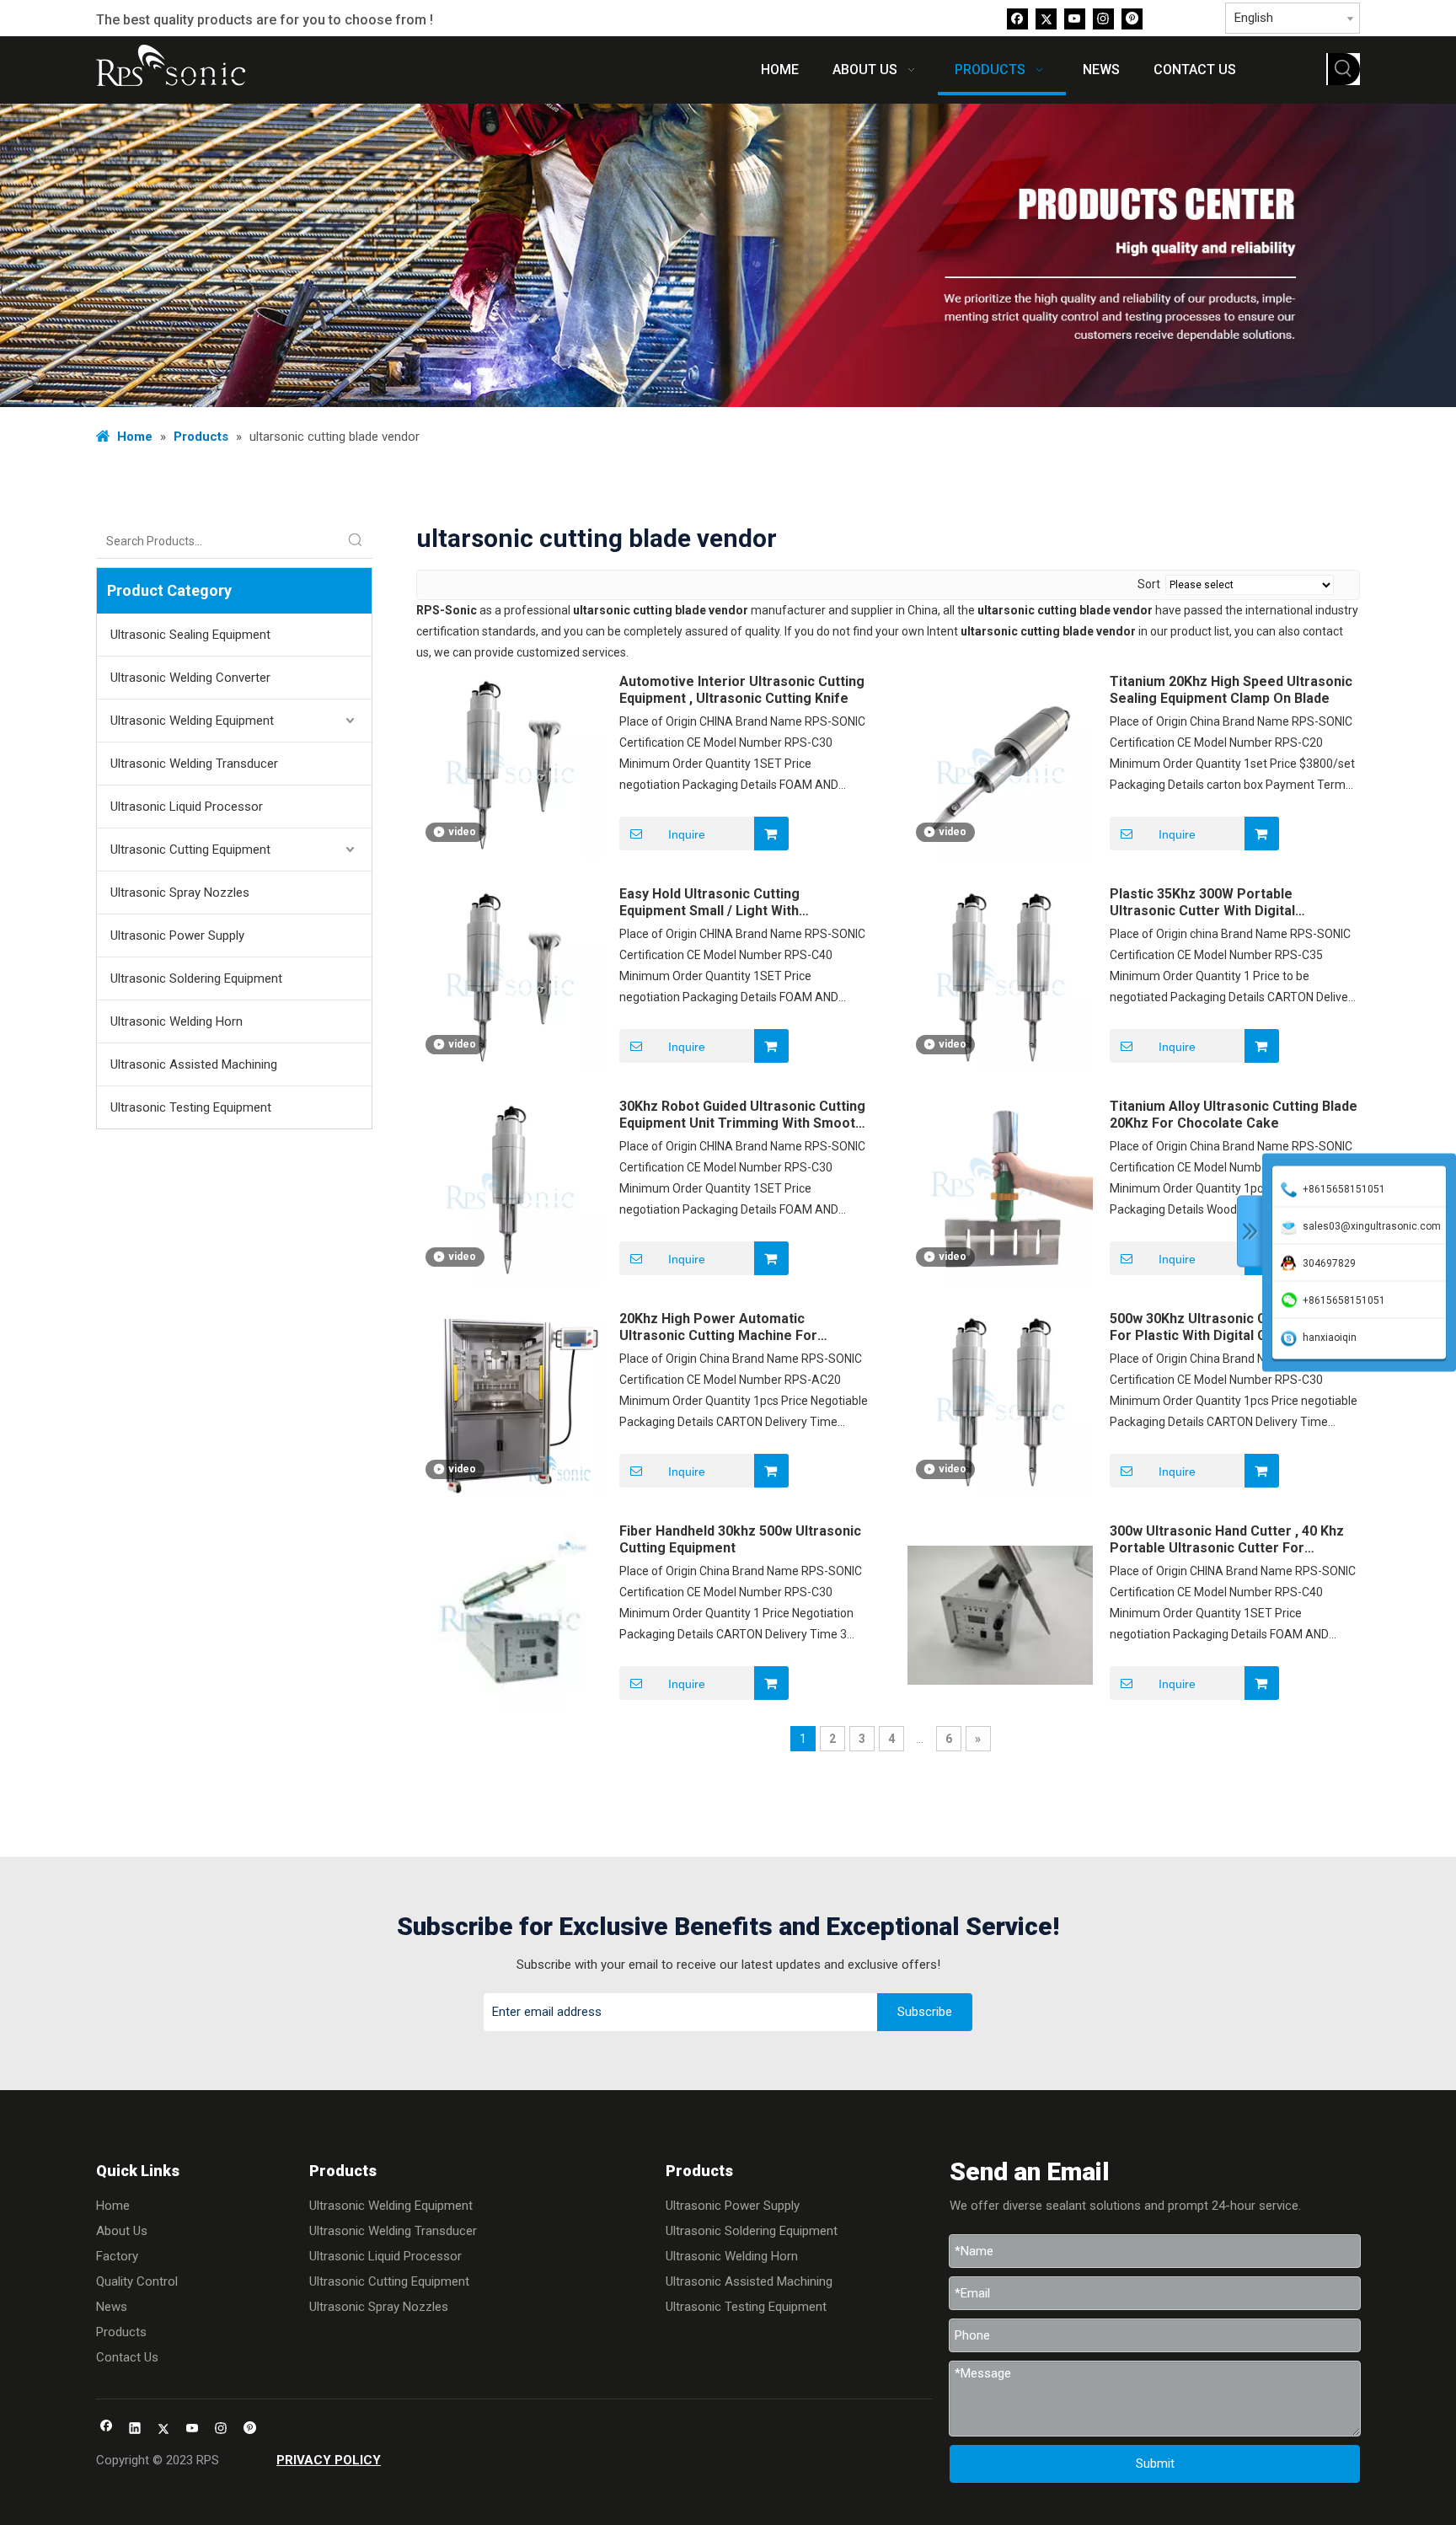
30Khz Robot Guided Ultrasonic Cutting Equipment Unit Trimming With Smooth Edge (742, 1115)
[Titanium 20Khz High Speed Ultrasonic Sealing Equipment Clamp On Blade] (1000, 765)
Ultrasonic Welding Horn (177, 1021)
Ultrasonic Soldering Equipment (196, 978)
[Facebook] (1017, 18)
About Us (122, 2231)
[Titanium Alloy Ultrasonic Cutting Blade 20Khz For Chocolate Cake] (1000, 1190)
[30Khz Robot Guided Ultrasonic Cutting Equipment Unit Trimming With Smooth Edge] (510, 1190)
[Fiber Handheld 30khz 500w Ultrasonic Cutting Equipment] (510, 1614)
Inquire (687, 834)
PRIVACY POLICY (329, 2460)
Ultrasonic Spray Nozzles (180, 893)
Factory (117, 2256)
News (112, 2307)
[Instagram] (1103, 18)
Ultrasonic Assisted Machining (194, 1064)
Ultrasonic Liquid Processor (187, 807)
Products (121, 2332)
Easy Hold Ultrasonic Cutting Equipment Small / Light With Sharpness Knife (709, 903)
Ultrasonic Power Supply (177, 935)
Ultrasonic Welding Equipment (192, 721)
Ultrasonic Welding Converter (190, 678)
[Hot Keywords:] (1344, 69)
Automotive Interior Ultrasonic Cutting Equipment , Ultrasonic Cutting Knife (742, 690)
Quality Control (137, 2281)
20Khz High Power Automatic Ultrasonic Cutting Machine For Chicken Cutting (718, 1327)
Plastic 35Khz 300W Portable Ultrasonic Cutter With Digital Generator (1202, 903)
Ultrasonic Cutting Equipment (190, 850)
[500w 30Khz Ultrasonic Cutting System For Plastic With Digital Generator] (1000, 1402)
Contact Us (127, 2357)
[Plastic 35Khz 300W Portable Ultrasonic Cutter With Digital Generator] (1000, 977)
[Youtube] (1075, 18)
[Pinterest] (1132, 18)
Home (113, 2206)
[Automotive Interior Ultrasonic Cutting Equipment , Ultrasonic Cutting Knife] (510, 765)
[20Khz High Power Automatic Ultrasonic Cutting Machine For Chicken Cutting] (510, 1402)
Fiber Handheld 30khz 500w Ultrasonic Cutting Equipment (740, 1539)
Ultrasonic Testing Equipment (191, 1107)
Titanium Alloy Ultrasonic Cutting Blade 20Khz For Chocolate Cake (1234, 1115)
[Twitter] (1046, 18)
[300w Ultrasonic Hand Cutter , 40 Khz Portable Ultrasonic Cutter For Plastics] (1000, 1614)
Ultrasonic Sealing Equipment (190, 635)
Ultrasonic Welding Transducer (194, 764)
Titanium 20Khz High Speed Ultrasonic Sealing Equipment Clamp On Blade (1231, 690)
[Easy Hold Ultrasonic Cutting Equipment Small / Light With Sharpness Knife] (510, 977)
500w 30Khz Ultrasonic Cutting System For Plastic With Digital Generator (1232, 1327)
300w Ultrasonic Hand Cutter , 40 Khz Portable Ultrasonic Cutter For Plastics (1227, 1540)
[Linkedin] (135, 2429)
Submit (1155, 2463)
